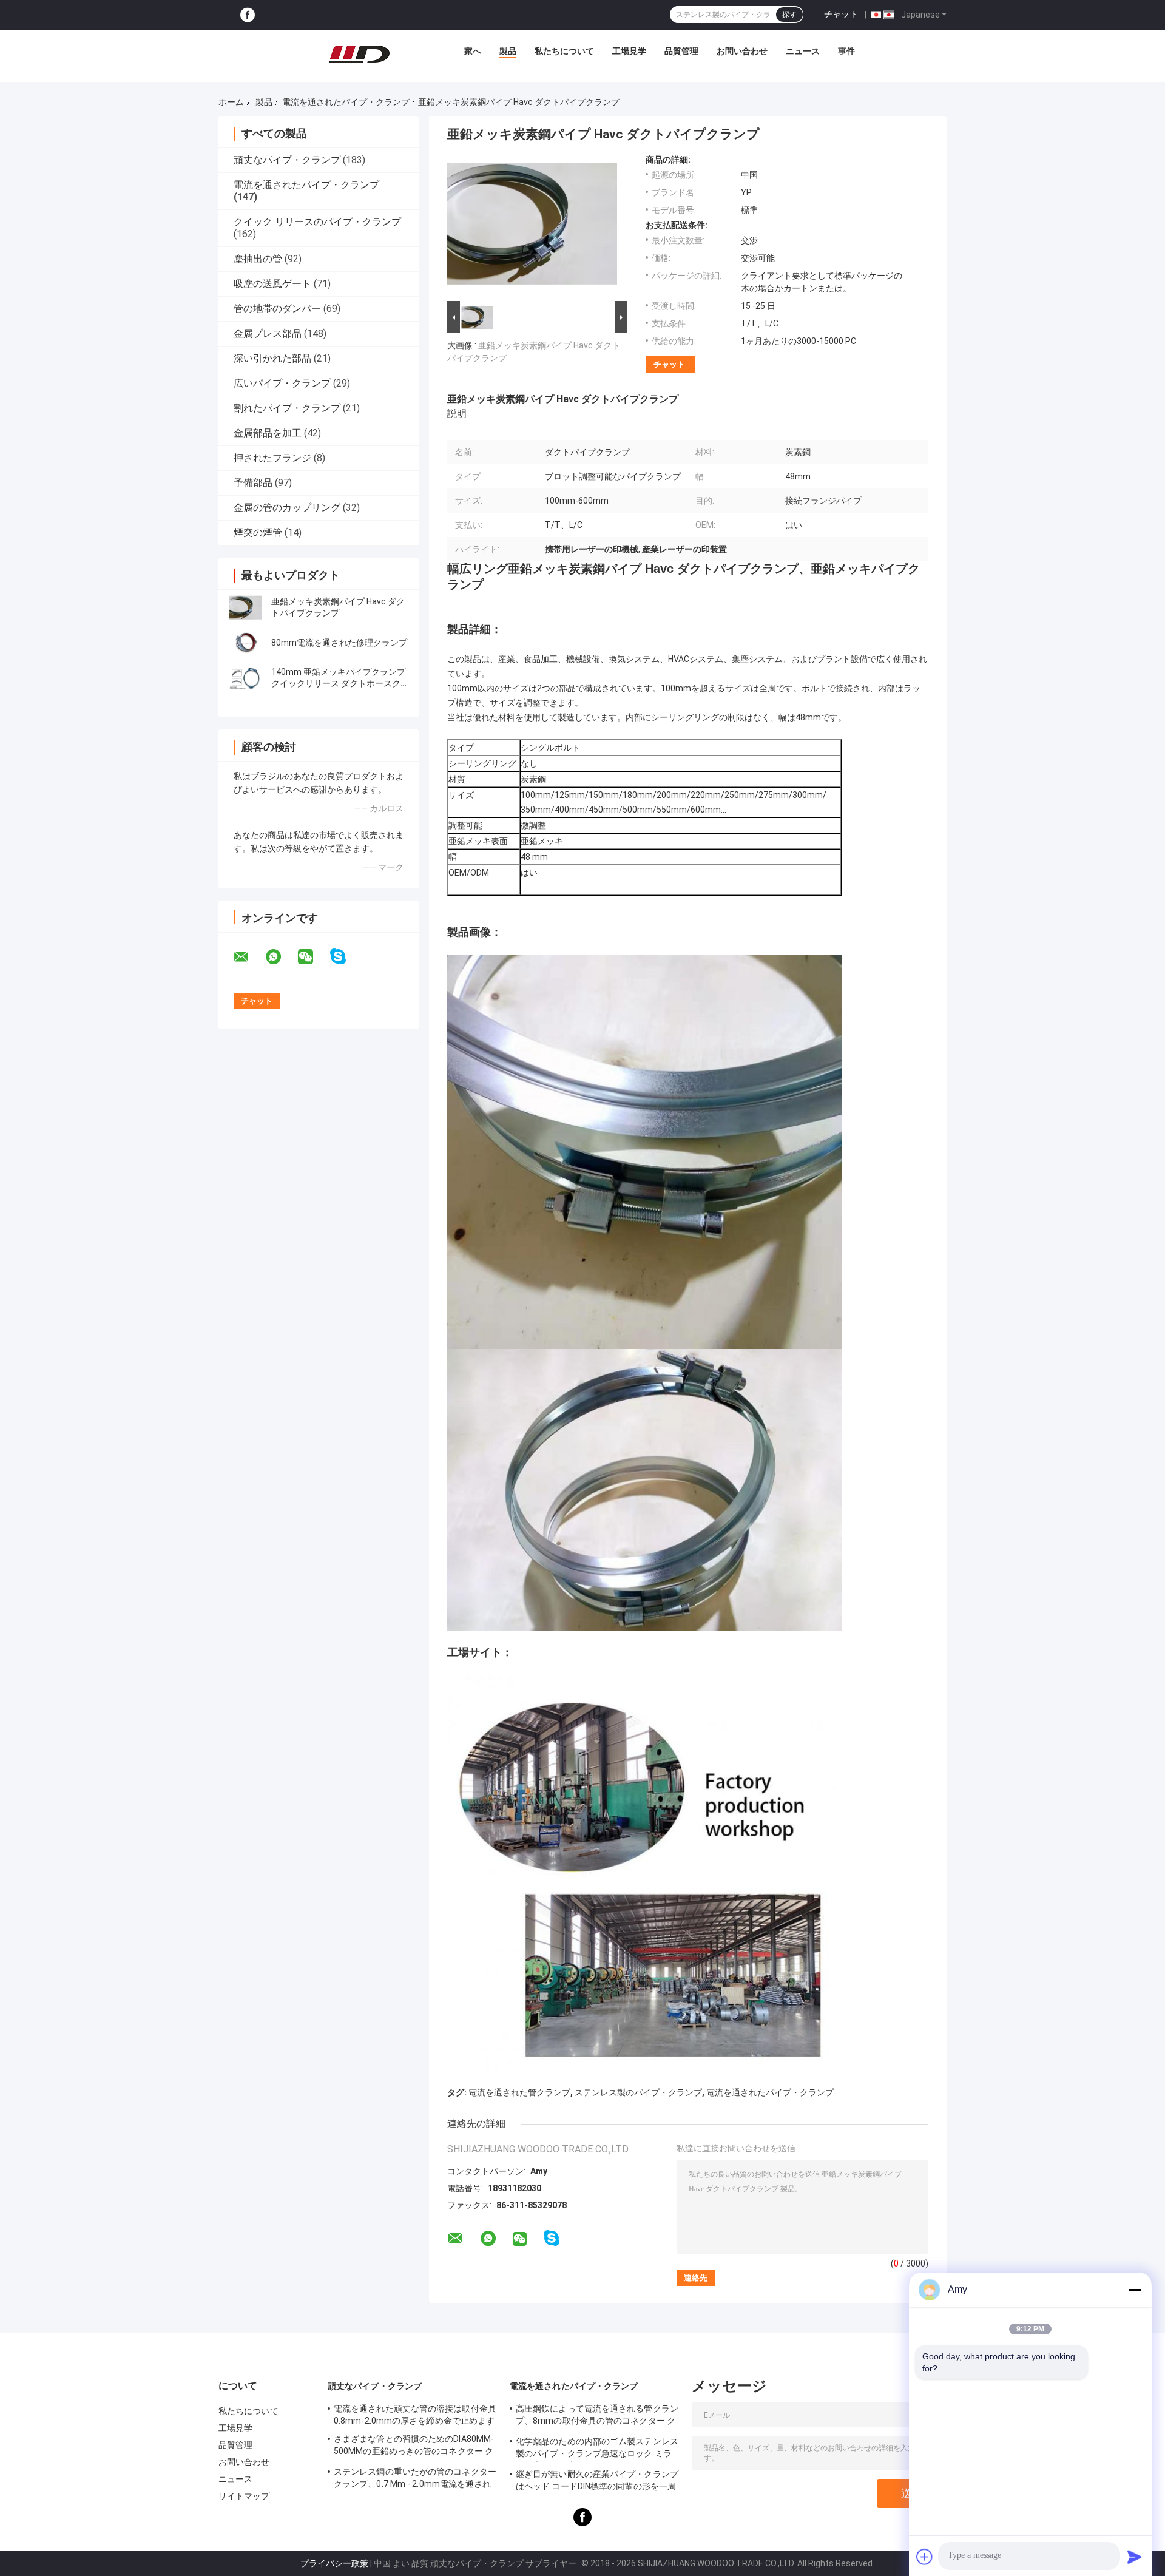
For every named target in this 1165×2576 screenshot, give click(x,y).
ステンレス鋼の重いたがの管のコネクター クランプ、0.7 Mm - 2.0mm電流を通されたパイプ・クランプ (415, 2480)
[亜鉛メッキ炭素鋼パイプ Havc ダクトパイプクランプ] (246, 607)
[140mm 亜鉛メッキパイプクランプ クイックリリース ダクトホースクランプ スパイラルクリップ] (246, 678)
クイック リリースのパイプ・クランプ (317, 222)
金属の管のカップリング (287, 508)
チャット (841, 14)
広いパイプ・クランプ (282, 383)
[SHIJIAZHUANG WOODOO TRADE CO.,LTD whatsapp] (281, 957)
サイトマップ (244, 2496)
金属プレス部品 (268, 333)
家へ (473, 51)
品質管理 (681, 51)
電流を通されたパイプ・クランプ (346, 102)
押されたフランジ (272, 458)
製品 (508, 51)
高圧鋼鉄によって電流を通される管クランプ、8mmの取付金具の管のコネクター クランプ (597, 2416)
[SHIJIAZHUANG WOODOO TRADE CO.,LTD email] (249, 957)
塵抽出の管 (258, 259)
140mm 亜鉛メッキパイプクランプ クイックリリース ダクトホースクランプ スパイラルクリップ (338, 683)
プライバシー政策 (334, 2563)
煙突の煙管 (258, 532)
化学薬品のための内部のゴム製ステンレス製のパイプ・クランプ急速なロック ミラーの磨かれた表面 (597, 2449)
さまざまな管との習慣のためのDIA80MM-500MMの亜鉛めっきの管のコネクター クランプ (414, 2447)
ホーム (231, 102)
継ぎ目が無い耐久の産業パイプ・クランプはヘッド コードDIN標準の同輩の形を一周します (597, 2482)
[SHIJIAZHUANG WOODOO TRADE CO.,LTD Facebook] (248, 15)
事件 (846, 51)
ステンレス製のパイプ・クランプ (638, 2092)
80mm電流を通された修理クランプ (339, 643)
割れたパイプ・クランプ (287, 408)
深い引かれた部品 (272, 358)
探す (789, 15)
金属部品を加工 (268, 433)
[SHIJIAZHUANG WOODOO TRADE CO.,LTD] (359, 54)
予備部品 (253, 483)
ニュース (803, 51)
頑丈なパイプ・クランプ (287, 160)
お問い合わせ (742, 51)
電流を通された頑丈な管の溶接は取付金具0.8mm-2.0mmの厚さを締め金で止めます (415, 2415)
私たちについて (564, 51)
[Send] (1135, 2557)
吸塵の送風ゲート (272, 284)
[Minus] (1135, 2290)
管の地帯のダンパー (277, 309)
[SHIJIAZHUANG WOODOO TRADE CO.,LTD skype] (346, 957)
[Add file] (925, 2557)
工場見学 (629, 51)
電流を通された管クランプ (519, 2092)
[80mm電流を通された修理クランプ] (246, 643)
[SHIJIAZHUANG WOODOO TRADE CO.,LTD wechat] (313, 957)
